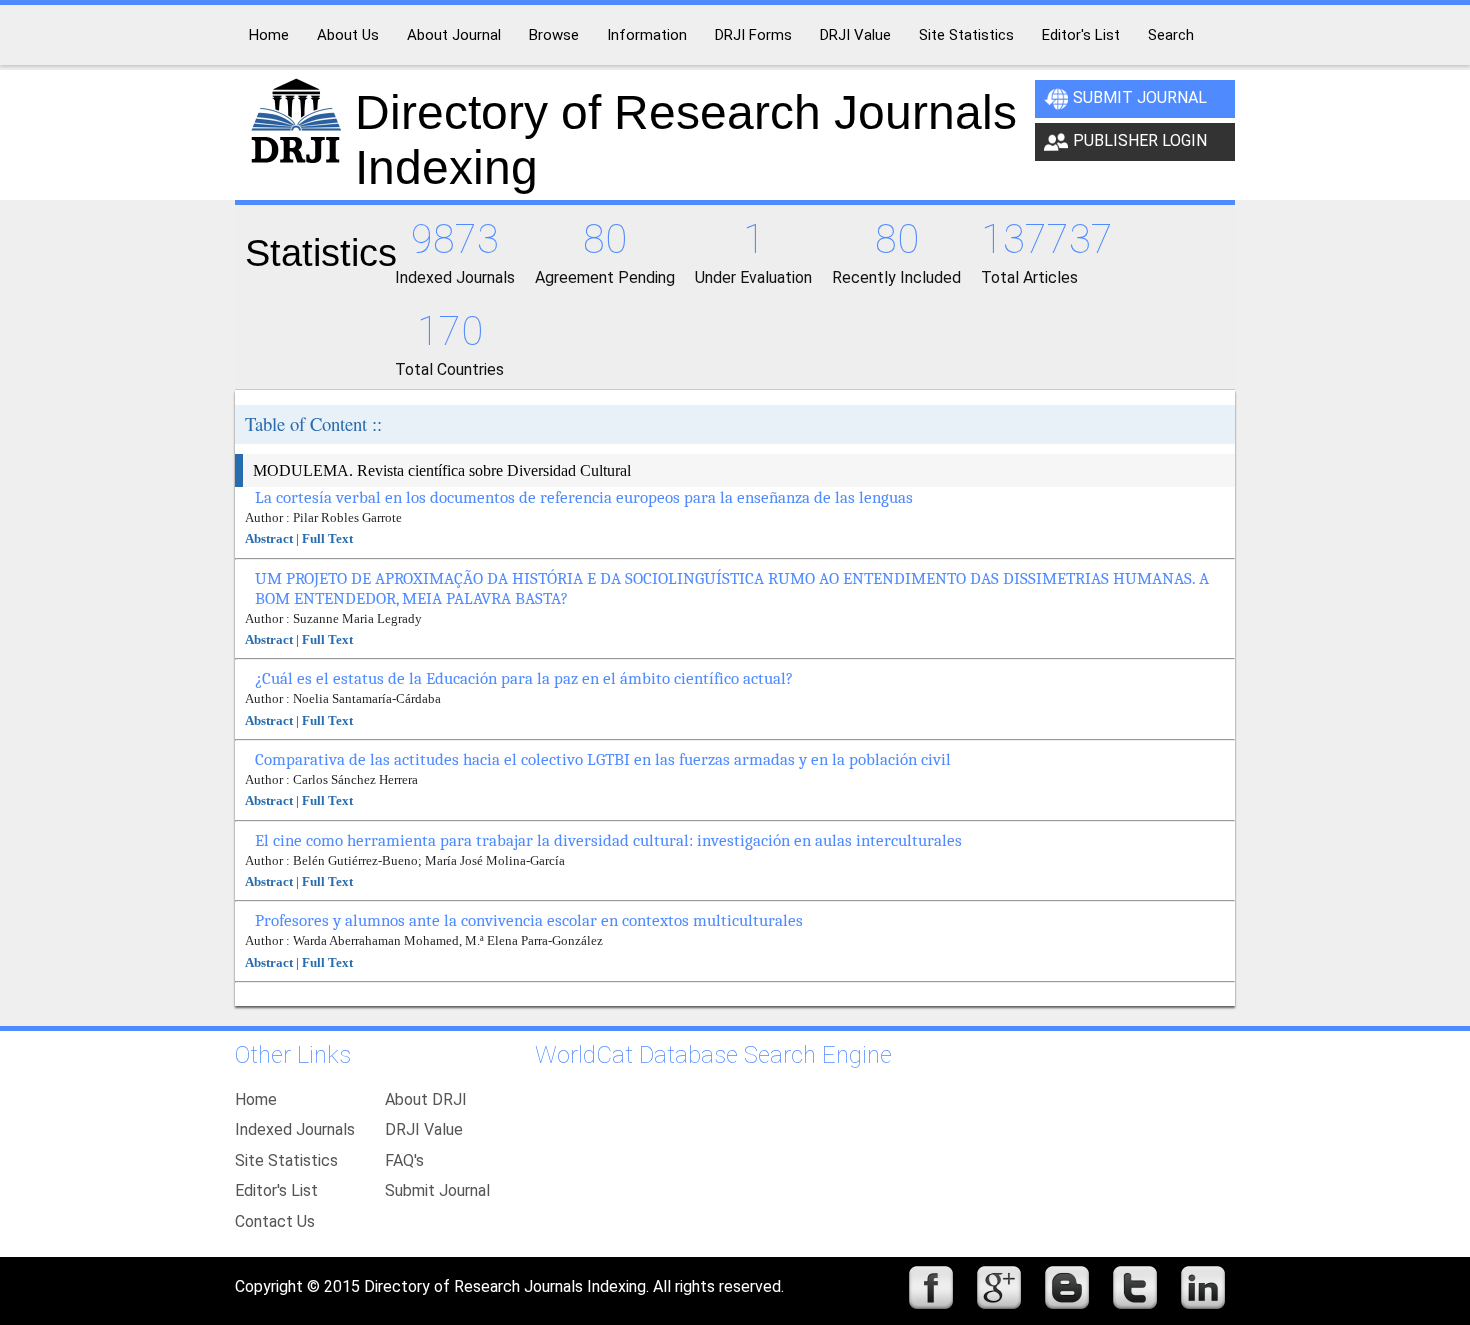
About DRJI (426, 1099)
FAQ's (404, 1160)
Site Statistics (286, 1160)
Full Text (327, 538)
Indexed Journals (295, 1129)
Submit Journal (1140, 97)
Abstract (269, 538)
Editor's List (276, 1190)
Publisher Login (1140, 140)
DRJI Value (424, 1129)
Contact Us (275, 1221)
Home (256, 1099)
